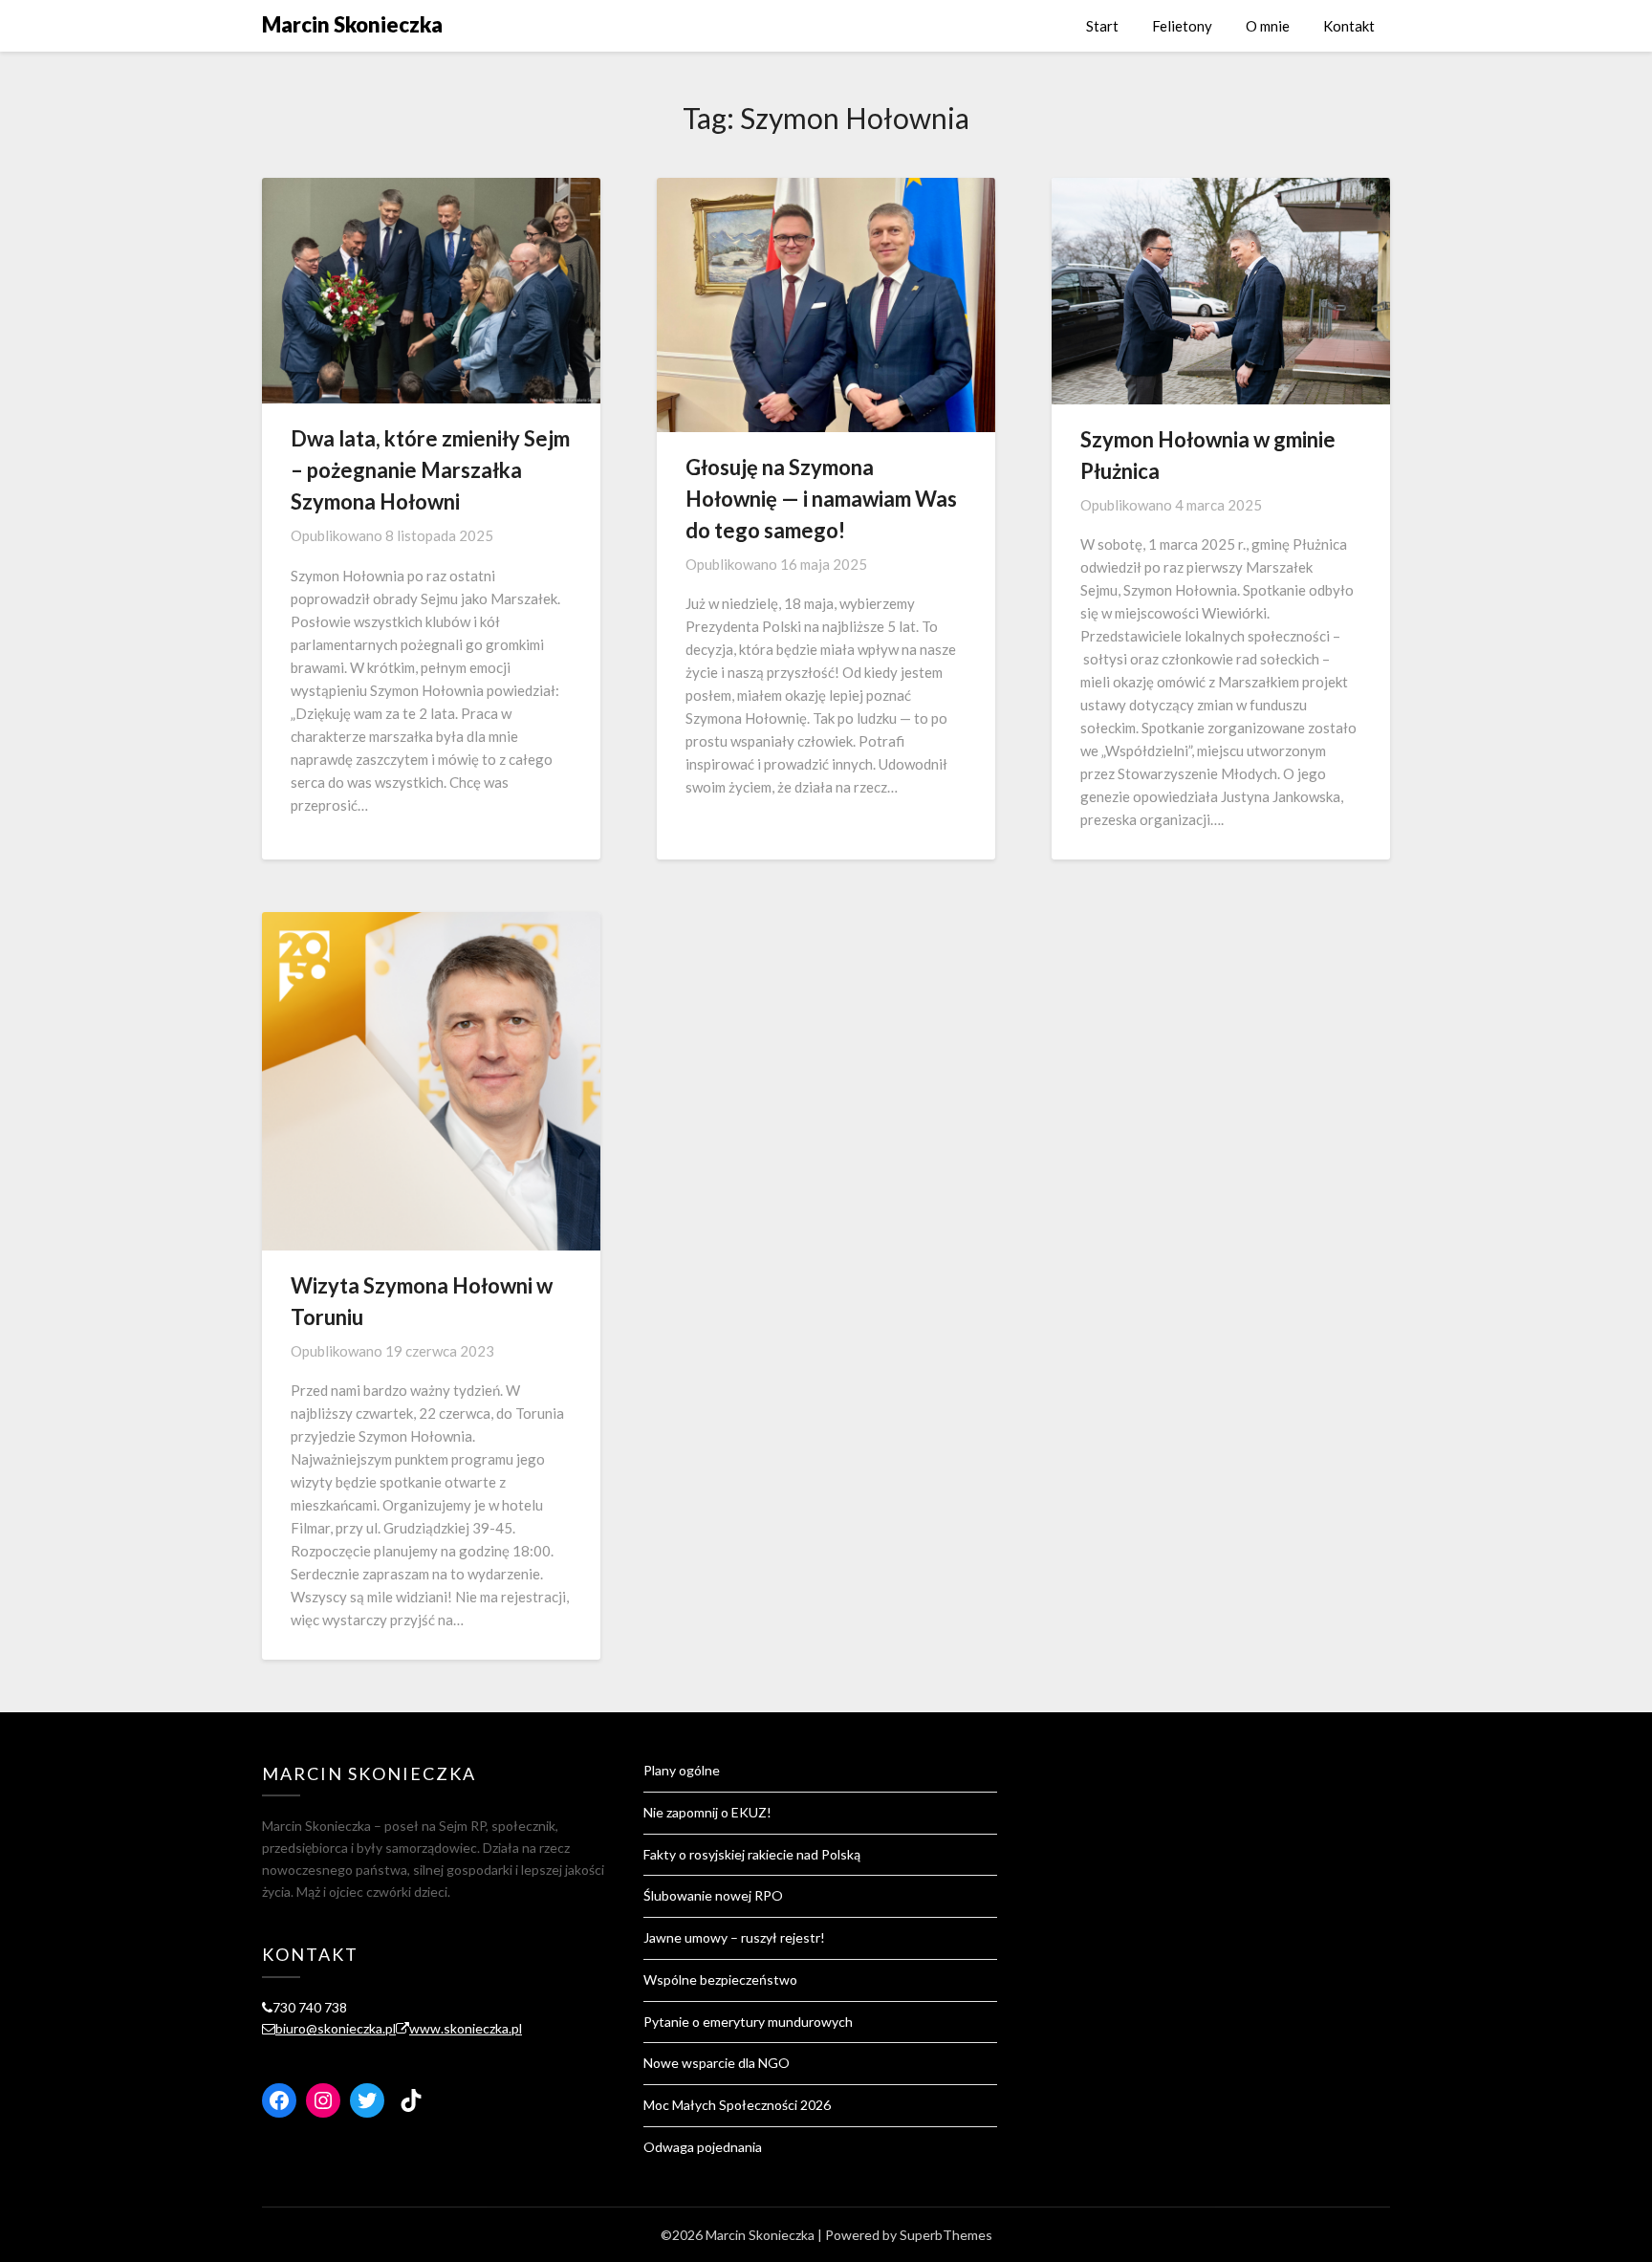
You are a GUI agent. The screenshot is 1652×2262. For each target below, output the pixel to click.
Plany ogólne (682, 1770)
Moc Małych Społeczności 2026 (737, 2105)
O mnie (1268, 26)
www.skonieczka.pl (466, 2028)
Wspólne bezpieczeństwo (720, 1979)
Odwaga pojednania (703, 2147)
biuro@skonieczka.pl (336, 2028)
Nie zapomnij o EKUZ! (707, 1812)
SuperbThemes (946, 2235)
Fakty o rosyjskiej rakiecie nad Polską (752, 1854)
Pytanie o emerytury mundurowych (748, 2022)
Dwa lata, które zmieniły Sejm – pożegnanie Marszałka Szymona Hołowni (430, 470)
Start (1102, 26)
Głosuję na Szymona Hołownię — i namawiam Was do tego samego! (821, 499)
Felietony (1182, 26)
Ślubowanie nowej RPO (713, 1895)
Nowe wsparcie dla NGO (717, 2063)
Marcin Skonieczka (352, 24)
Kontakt (1349, 26)
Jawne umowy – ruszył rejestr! (736, 1937)
